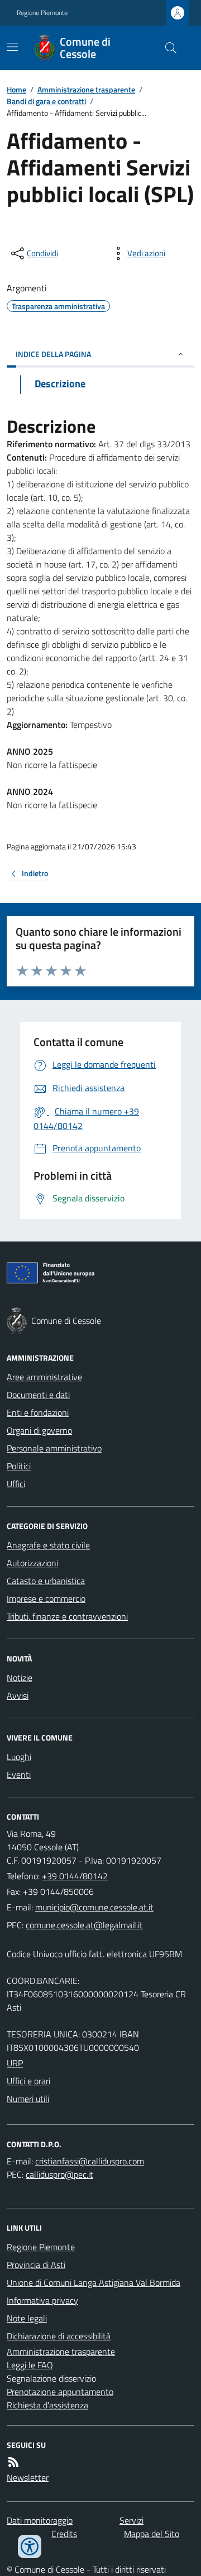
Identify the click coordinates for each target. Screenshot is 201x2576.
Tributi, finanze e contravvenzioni (67, 1616)
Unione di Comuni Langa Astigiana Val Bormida (94, 2282)
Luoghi (19, 1757)
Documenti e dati (38, 1395)
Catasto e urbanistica (46, 1581)
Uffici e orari (28, 2081)
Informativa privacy (42, 2300)
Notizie (20, 1678)
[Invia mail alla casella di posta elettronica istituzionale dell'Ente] (94, 1907)
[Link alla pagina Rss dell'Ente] (13, 2462)
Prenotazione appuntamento (60, 2392)
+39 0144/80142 (75, 1876)
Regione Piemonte (42, 13)
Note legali (27, 2318)
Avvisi (18, 1695)
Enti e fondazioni (38, 1412)
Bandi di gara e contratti (46, 101)
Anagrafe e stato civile (48, 1545)
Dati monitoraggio (40, 2520)
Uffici (16, 1484)
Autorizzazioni (32, 1563)
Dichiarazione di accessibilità (59, 2336)
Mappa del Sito (152, 2534)
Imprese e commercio (46, 1599)
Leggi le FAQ (30, 2365)
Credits (64, 2534)
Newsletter (28, 2477)
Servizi (131, 2520)
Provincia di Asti (36, 2265)
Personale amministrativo (54, 1448)
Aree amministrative (44, 1377)
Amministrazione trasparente (86, 89)
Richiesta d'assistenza (47, 2405)
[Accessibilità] (30, 2546)
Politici (19, 1466)
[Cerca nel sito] (166, 48)
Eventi (19, 1775)
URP (15, 2063)
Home (16, 89)
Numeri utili (28, 2099)
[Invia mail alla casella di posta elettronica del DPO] (90, 2161)
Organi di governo (39, 1430)
